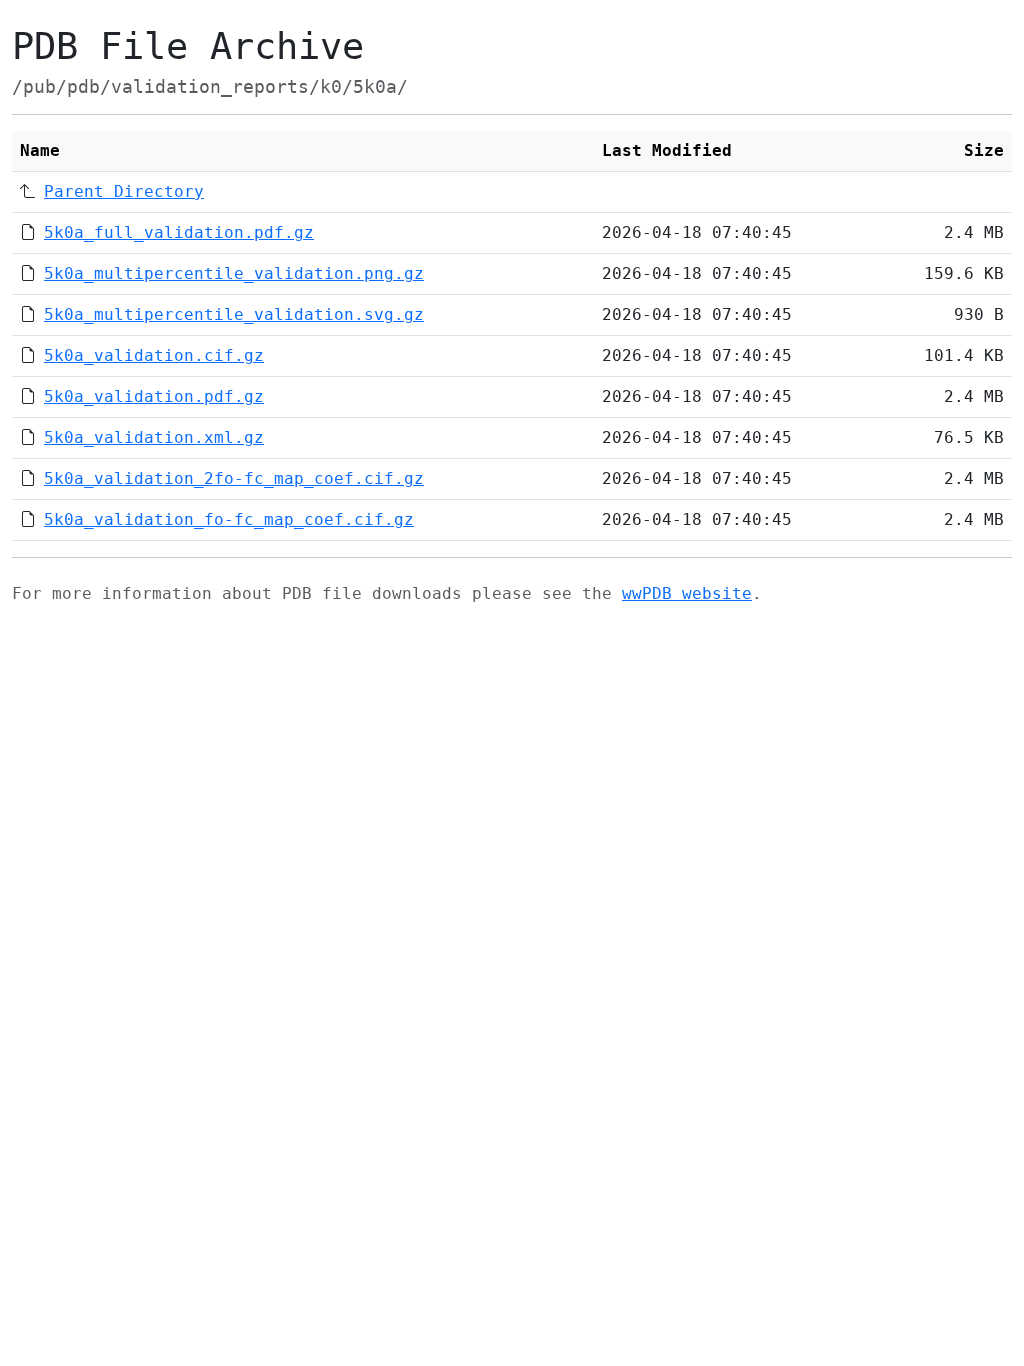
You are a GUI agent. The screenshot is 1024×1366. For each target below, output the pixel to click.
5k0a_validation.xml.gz (154, 437)
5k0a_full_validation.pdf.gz (179, 232)
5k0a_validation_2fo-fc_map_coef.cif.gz (234, 478)
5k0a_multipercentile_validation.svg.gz (234, 314)
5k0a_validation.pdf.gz (154, 396)
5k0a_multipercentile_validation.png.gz (234, 273)
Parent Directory (124, 191)
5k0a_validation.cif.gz (154, 355)
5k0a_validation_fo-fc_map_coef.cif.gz (229, 519)
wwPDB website (687, 593)
